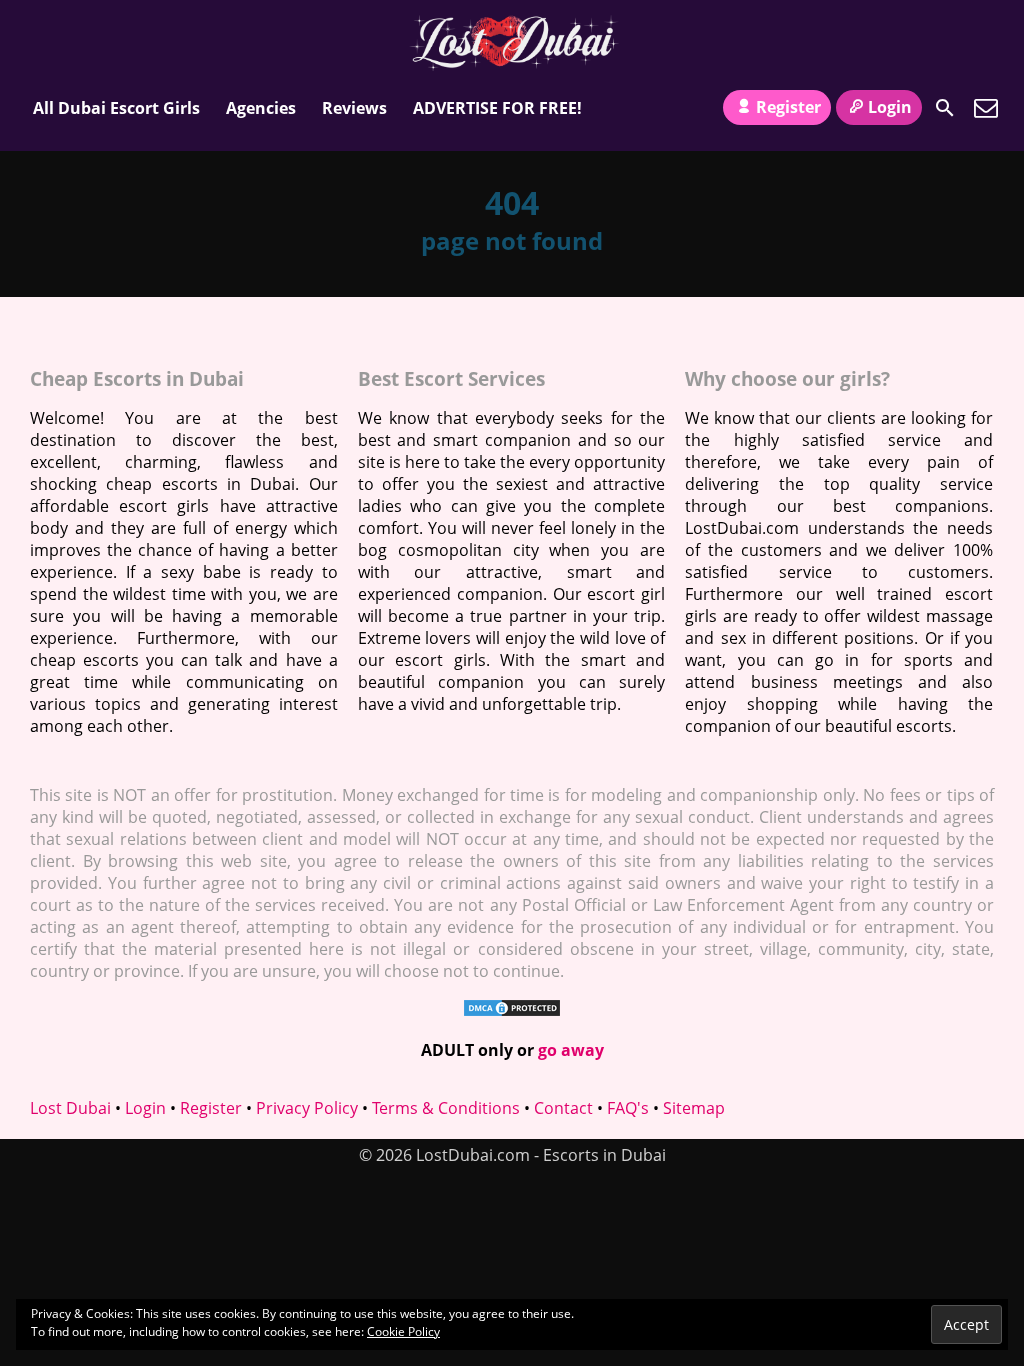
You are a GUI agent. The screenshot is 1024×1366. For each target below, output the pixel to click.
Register (788, 107)
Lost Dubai (70, 1108)
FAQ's (628, 1108)
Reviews (354, 108)
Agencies (261, 108)
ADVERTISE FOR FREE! (497, 108)
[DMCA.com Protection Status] (512, 1012)
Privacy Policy (307, 1108)
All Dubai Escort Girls (116, 108)
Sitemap (694, 1108)
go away (571, 1050)
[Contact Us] (986, 108)
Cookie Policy (403, 1331)
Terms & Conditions (446, 1108)
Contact (563, 1108)
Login (890, 107)
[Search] (945, 108)
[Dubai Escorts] (512, 43)
